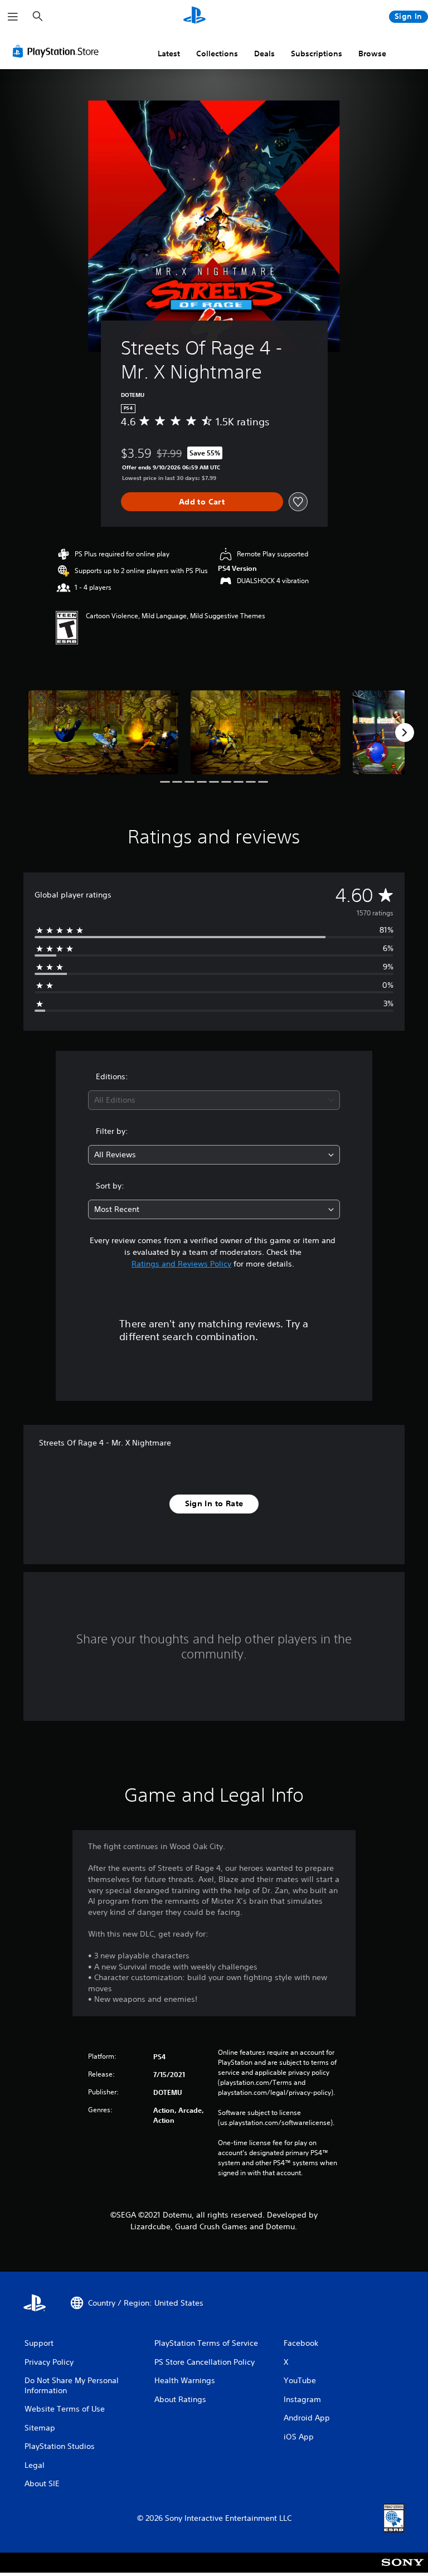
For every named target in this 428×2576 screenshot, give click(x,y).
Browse (372, 54)
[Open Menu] (13, 17)
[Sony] (403, 2570)
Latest (169, 54)
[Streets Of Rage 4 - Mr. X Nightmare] (103, 732)
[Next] (405, 732)
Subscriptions (317, 54)
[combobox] (214, 1100)
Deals (264, 54)
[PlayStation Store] (58, 51)
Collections (217, 54)
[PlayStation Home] (194, 17)
